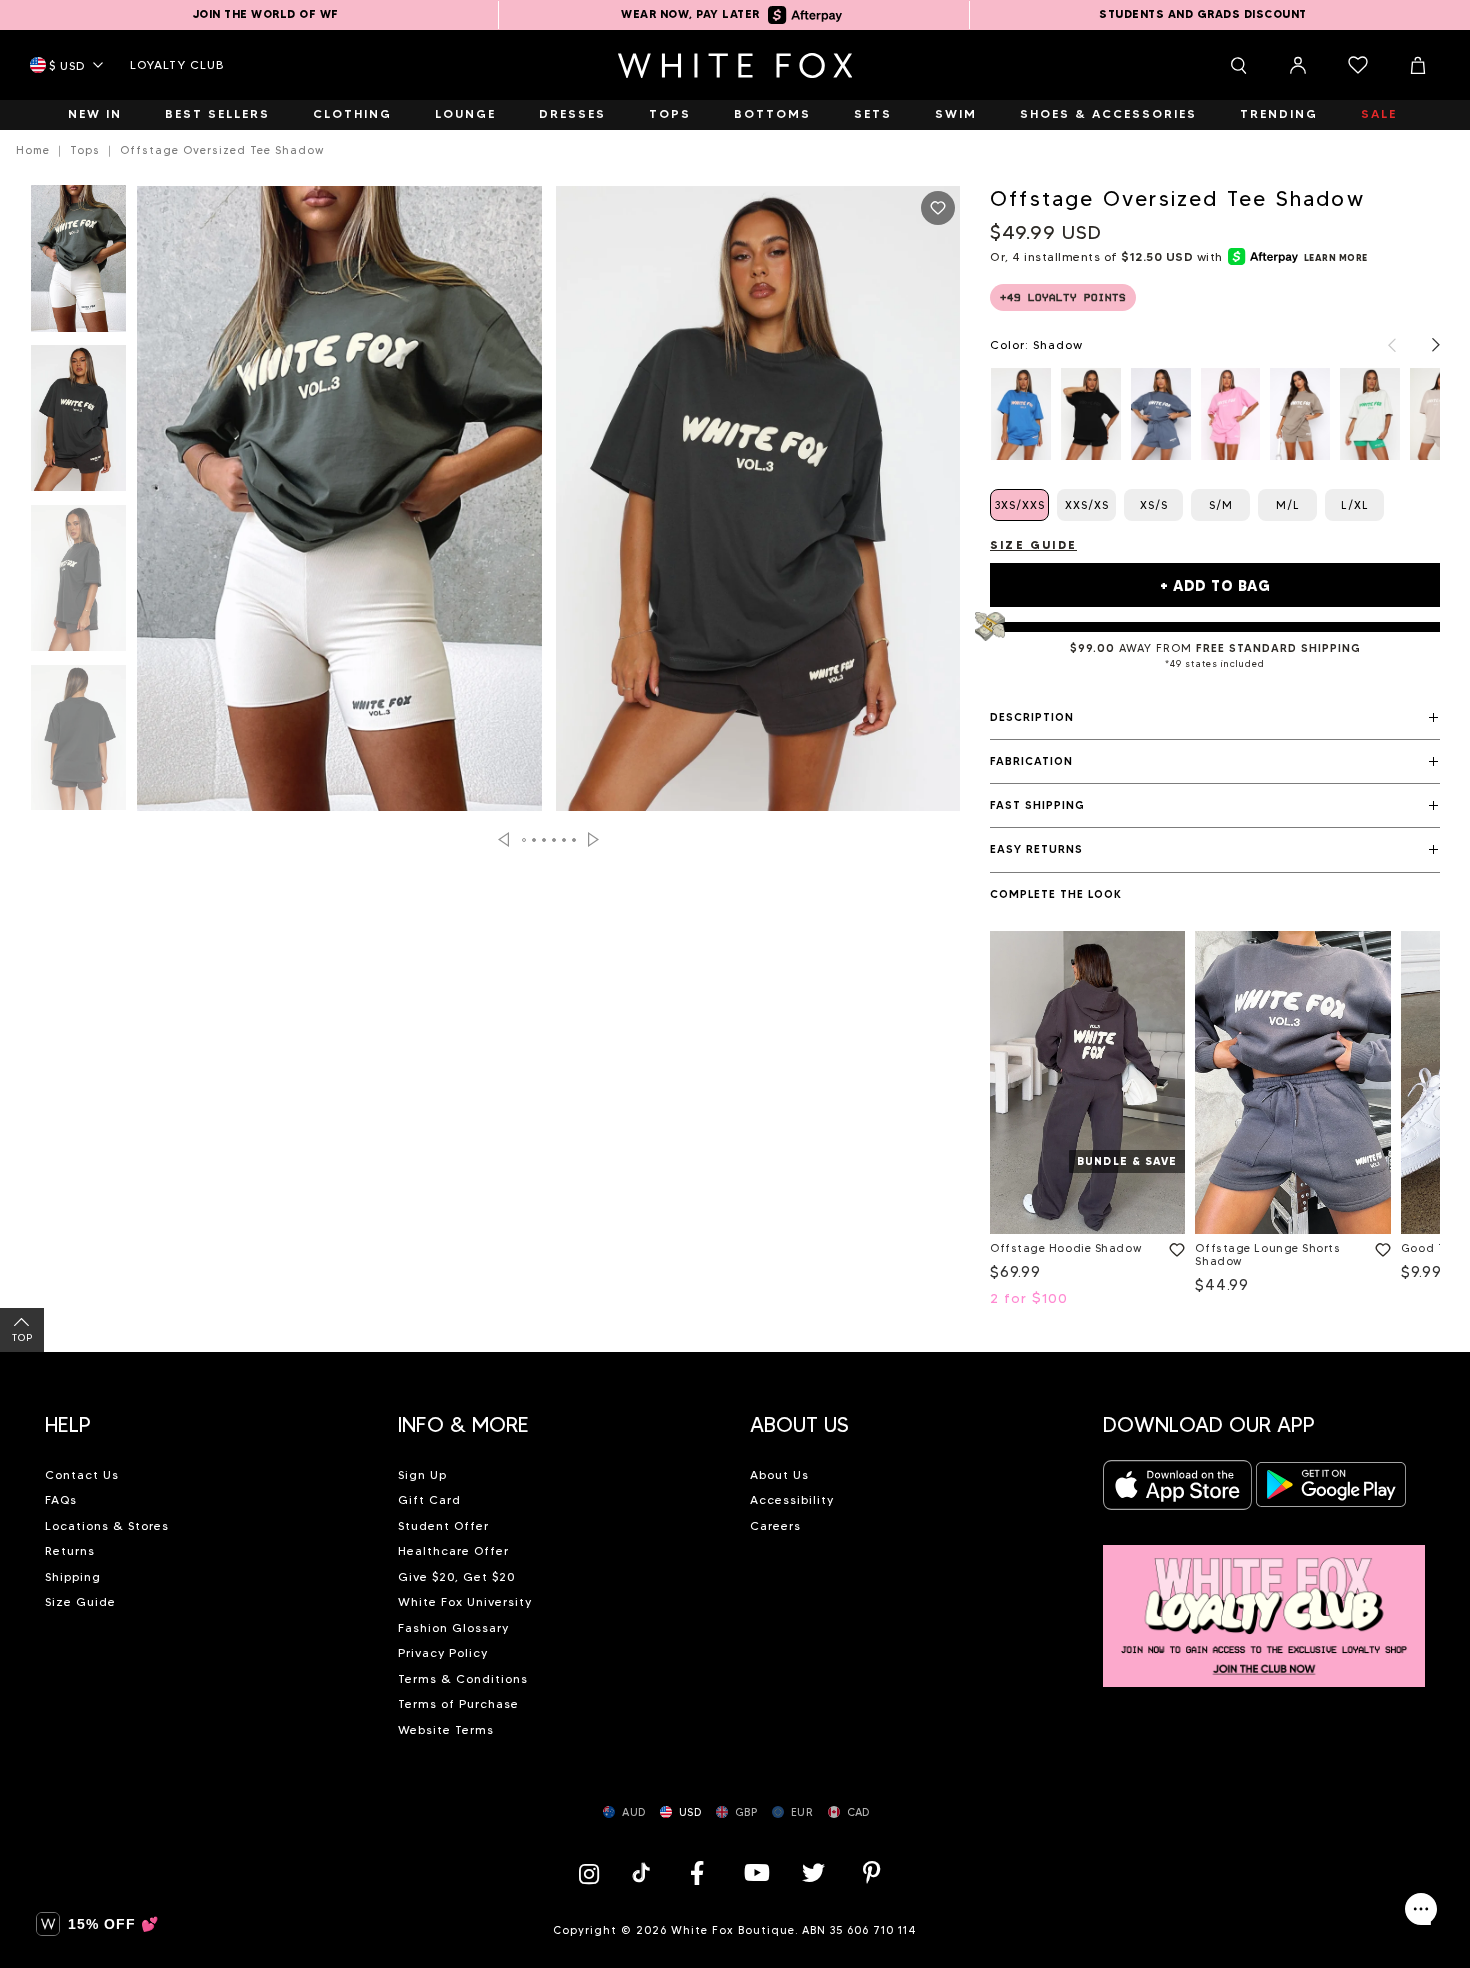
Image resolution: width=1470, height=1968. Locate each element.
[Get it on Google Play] (1331, 1490)
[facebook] (697, 1872)
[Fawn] (1300, 414)
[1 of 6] (78, 264)
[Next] (1426, 345)
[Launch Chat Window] (1421, 1909)
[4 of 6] (78, 744)
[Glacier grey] (1370, 414)
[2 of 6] (78, 424)
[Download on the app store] (1178, 1490)
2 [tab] (535, 840)
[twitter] (814, 1872)
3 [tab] (545, 840)
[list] (1215, 414)
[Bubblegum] (1231, 414)
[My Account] (1298, 65)
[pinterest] (872, 1872)
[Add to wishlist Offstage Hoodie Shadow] (1173, 1246)
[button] (1215, 718)
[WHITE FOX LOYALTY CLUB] (1264, 1604)
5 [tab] (565, 840)
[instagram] (594, 1872)
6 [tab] (575, 840)
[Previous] (1382, 345)
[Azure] (1021, 414)
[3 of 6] (78, 584)
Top (22, 1337)
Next (593, 839)
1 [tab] (525, 840)
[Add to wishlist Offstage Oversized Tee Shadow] (938, 208)
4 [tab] (555, 840)
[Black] (1091, 414)
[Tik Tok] (643, 1872)
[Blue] (1161, 414)
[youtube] (755, 1872)
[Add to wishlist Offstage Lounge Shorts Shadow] (1379, 1246)
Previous (503, 839)
